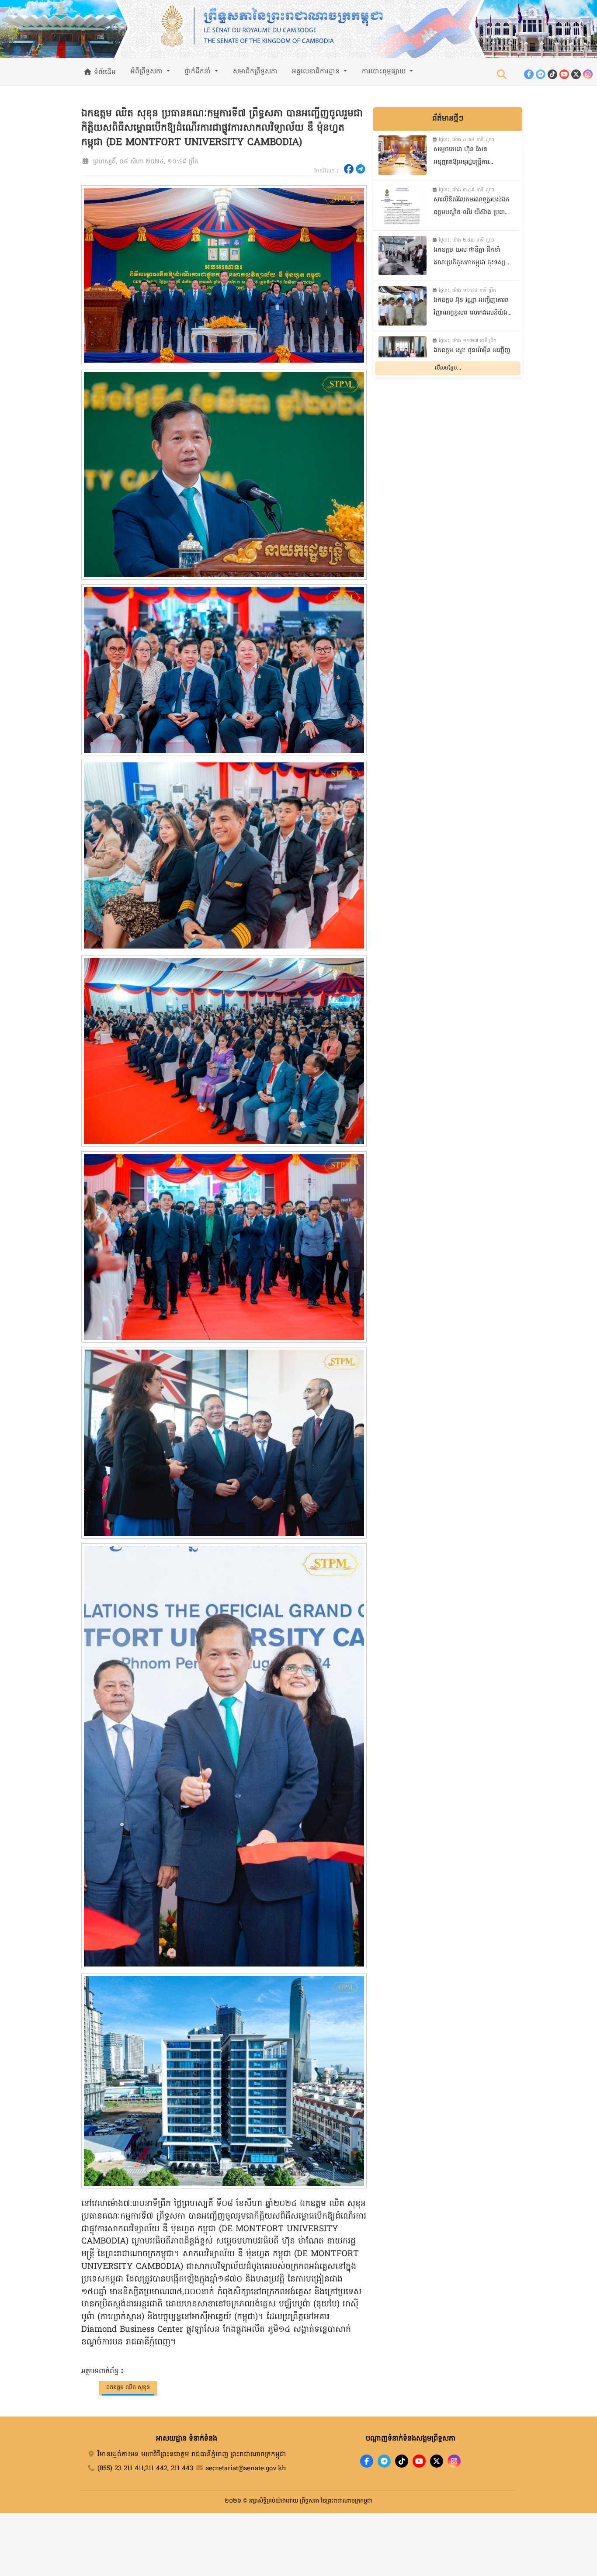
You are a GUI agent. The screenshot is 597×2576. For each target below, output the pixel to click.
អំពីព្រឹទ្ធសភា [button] (148, 72)
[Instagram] (588, 74)
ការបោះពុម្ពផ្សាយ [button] (385, 72)
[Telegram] (541, 74)
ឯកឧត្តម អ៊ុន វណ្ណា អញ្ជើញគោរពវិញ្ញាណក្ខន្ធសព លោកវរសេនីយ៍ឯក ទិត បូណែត (472, 308)
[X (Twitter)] (576, 74)
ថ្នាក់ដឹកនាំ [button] (199, 72)
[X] (437, 2461)
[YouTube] (564, 74)
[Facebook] (529, 74)
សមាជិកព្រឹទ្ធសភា (255, 72)
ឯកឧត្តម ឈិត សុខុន (128, 2387)
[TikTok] (552, 74)
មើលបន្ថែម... (448, 368)
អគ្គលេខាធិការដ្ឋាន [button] (317, 72)
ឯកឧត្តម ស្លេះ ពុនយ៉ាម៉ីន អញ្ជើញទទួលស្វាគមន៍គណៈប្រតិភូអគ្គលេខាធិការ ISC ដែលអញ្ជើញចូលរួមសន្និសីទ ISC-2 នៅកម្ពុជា (472, 358)
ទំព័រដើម (104, 73)
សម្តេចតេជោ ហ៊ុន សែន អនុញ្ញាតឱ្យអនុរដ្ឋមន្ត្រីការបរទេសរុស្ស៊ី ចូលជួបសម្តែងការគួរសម (468, 157)
